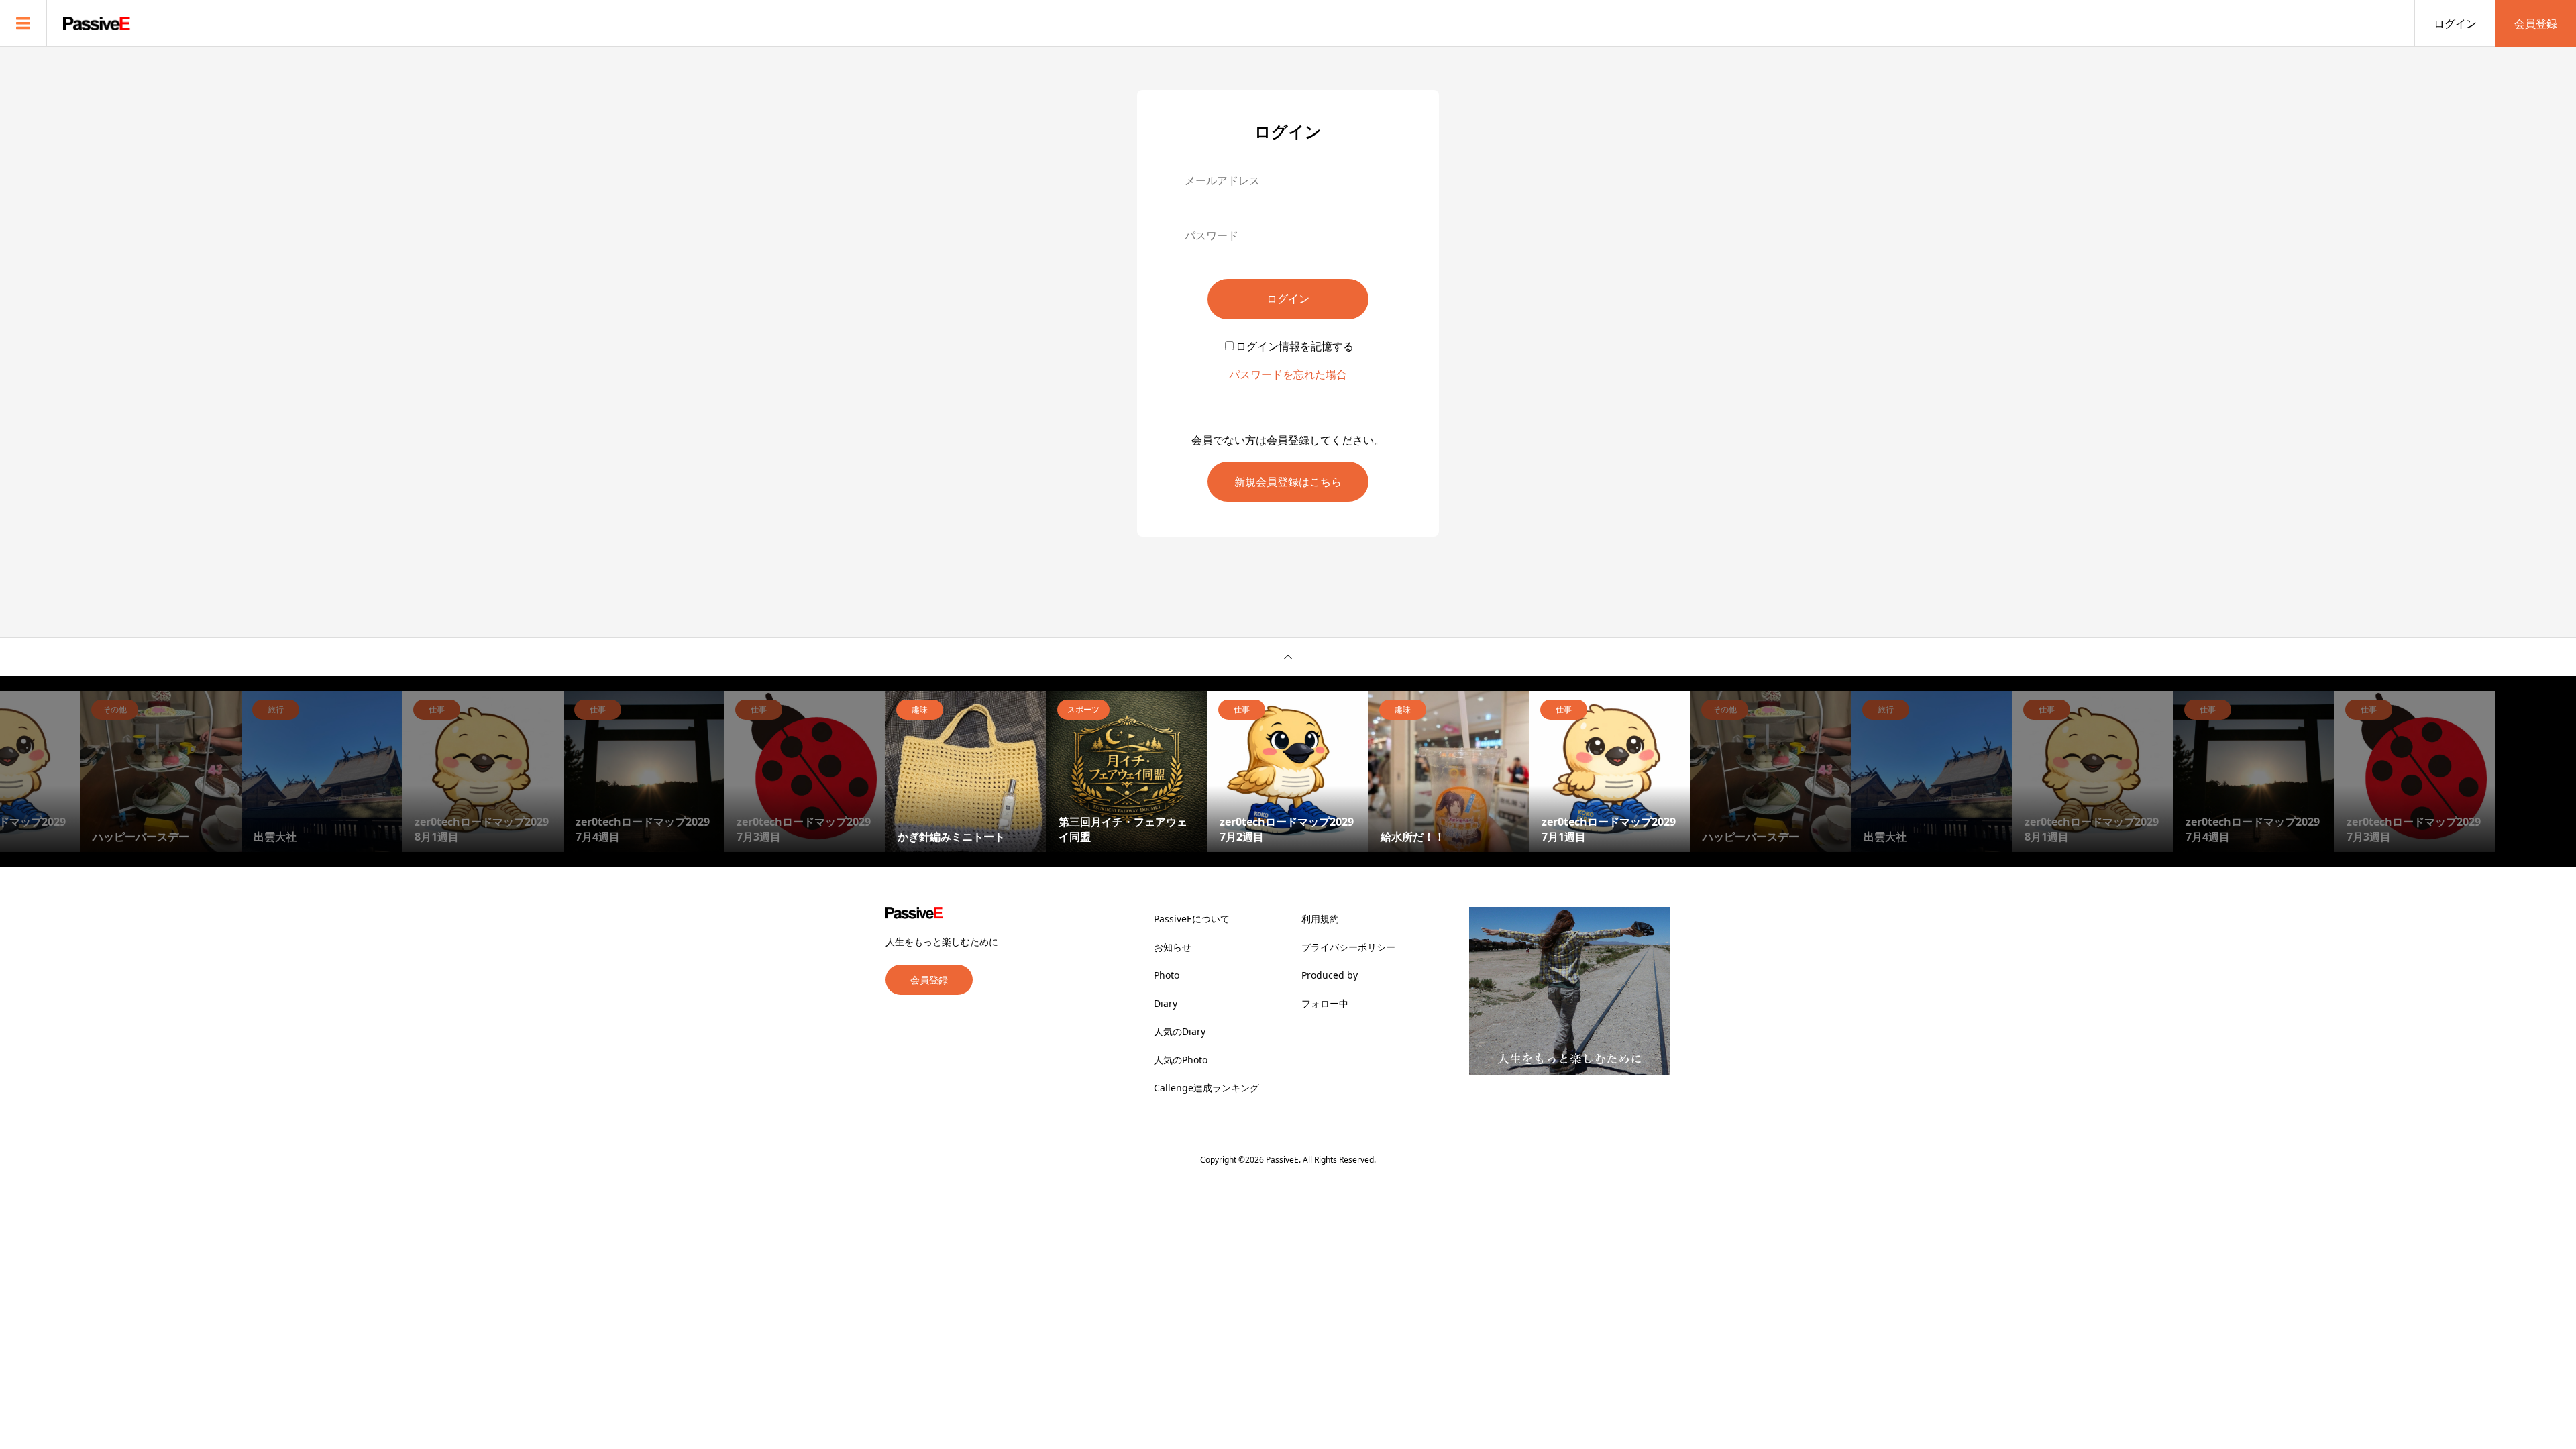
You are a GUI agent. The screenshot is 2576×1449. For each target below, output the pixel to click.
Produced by (1330, 975)
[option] (161, 771)
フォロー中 (1325, 1003)
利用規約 (1320, 919)
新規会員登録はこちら (1288, 482)
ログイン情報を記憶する (1295, 346)
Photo (1167, 975)
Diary (1166, 1003)
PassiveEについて (1192, 919)
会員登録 (2536, 23)
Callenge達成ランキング (1206, 1088)
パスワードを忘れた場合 (1288, 374)
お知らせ (1173, 947)
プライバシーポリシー (1348, 947)
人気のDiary (1180, 1031)
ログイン (2455, 23)
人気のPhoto (1181, 1060)
